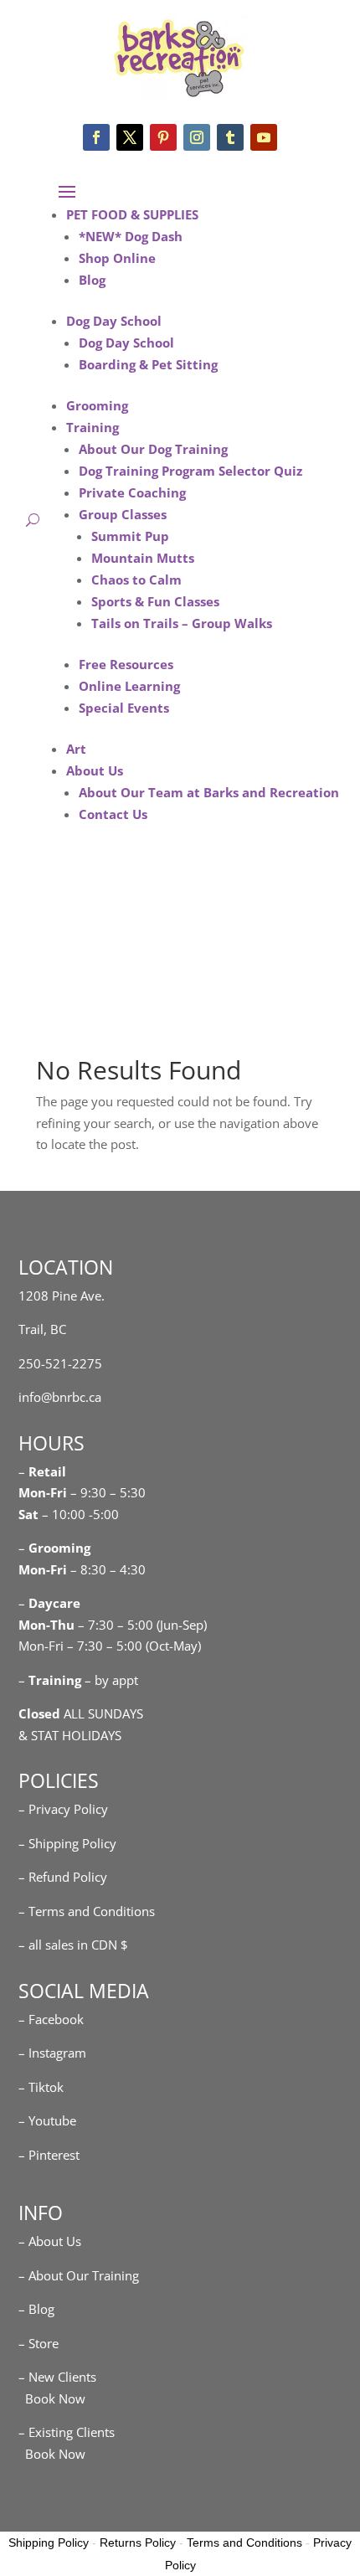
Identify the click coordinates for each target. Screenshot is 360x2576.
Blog (92, 280)
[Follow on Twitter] (130, 137)
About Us (95, 770)
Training (93, 427)
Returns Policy (138, 2543)
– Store (39, 2343)
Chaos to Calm (136, 580)
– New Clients (57, 2377)
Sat (28, 1514)
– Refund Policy (63, 1877)
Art (76, 749)
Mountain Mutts (143, 558)
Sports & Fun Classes (155, 601)
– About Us (50, 2241)
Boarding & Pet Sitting (148, 364)
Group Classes (123, 514)
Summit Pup (130, 536)
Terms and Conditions (244, 2543)
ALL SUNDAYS (81, 1713)
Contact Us (113, 814)
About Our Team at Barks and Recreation (209, 792)
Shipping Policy (49, 2543)
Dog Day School (114, 321)
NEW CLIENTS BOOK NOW (172, 925)
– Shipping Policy (67, 1843)
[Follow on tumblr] (230, 137)
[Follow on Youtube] (264, 137)
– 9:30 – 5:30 (108, 1492)
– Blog (36, 2309)
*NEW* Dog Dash (131, 236)
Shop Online (117, 258)
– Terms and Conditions (87, 1911)
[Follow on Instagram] (197, 137)
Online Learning (129, 686)
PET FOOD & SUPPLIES (132, 214)
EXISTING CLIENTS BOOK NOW (172, 976)
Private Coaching (132, 492)
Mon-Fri (43, 1569)
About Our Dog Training (153, 449)
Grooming (97, 405)
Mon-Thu (46, 1625)
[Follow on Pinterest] (163, 137)
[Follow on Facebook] (96, 137)
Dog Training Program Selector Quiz (190, 471)
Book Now (52, 2398)
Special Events (124, 708)
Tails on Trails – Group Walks (182, 623)
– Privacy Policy (63, 1809)
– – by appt (78, 1680)
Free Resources (126, 664)
